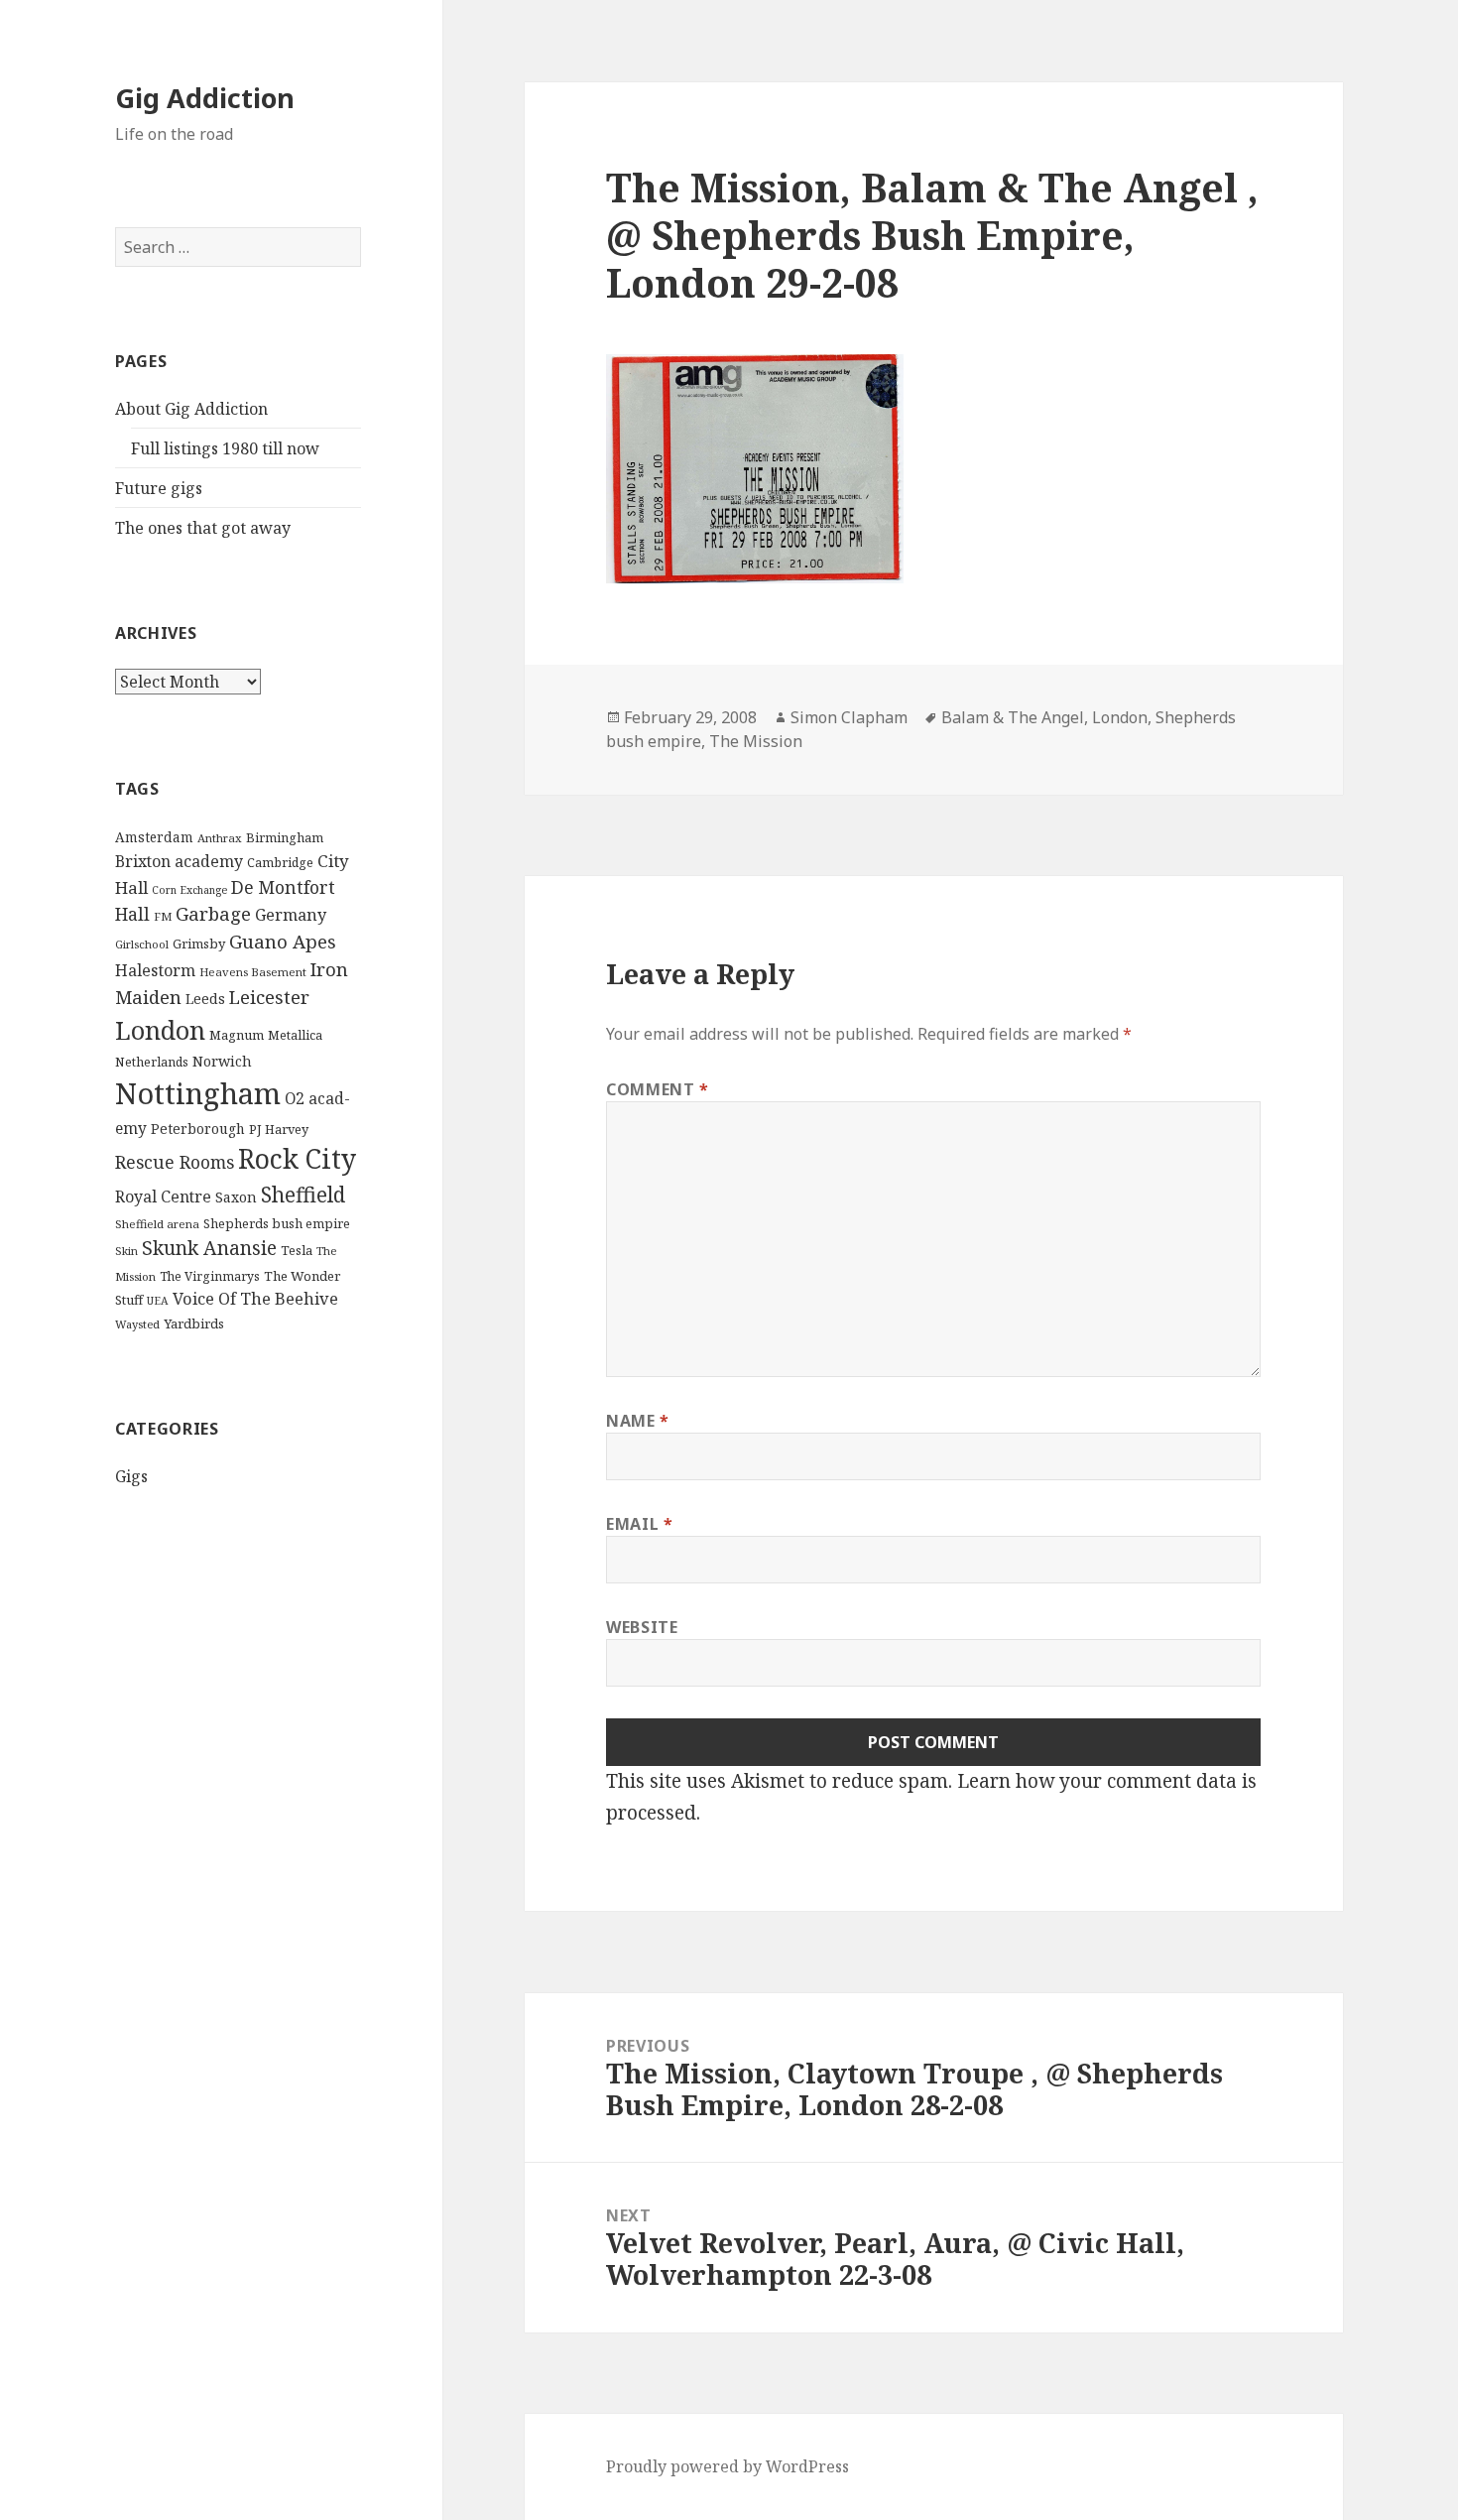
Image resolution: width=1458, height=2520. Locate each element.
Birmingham (285, 837)
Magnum (237, 1035)
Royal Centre (163, 1197)
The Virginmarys (210, 1276)
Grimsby (199, 944)
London (160, 1030)
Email (639, 1524)
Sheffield (303, 1195)
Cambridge (280, 863)
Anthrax (220, 838)
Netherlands (152, 1062)
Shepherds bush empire (277, 1223)
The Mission (756, 741)
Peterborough (198, 1129)
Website (642, 1627)
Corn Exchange (189, 890)
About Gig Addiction (191, 409)
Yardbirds (194, 1323)
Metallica (295, 1035)
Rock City (297, 1159)
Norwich (222, 1061)
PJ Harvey (279, 1129)
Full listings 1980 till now (225, 448)
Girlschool (142, 944)
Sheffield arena (157, 1224)
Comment (658, 1089)
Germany (291, 915)
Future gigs (159, 488)
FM (163, 916)
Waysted (137, 1324)
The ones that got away (203, 528)
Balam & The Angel (1013, 717)
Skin (126, 1251)
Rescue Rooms (175, 1162)
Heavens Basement (253, 972)
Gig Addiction (205, 98)
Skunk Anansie (209, 1248)
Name (638, 1421)
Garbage (213, 913)
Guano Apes (283, 941)
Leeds (205, 999)
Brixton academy (179, 861)
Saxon (236, 1197)
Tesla (297, 1250)
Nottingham (198, 1093)
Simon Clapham (849, 717)
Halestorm (155, 970)
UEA (158, 1301)
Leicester (269, 997)
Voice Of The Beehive (255, 1298)
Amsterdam (154, 837)
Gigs (131, 1476)
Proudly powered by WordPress (728, 2466)
